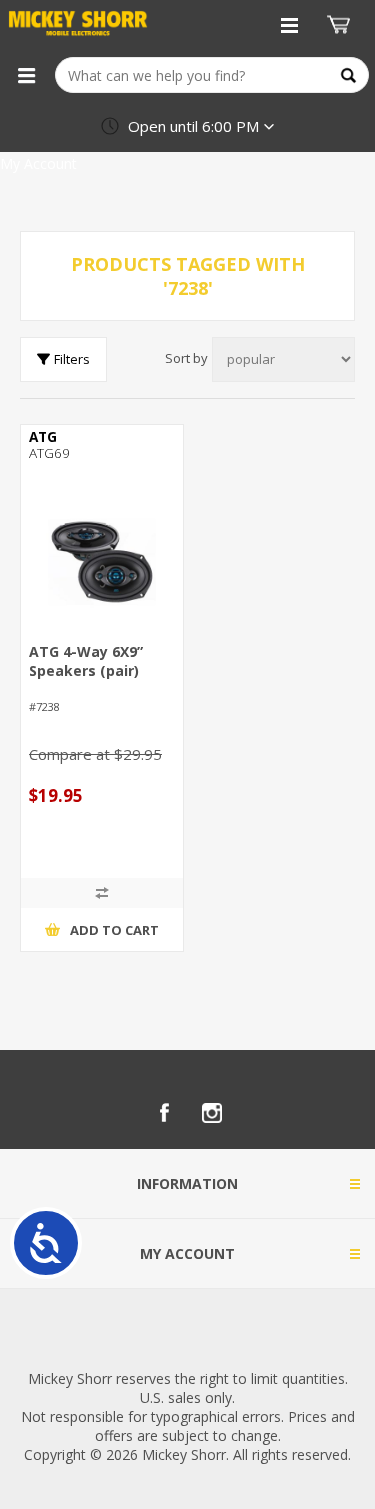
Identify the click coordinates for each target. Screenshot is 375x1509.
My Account (38, 163)
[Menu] (26, 75)
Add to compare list (102, 893)
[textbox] (212, 75)
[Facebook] (164, 1113)
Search (348, 75)
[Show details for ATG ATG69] (102, 562)
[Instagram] (212, 1113)
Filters (72, 359)
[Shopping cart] (341, 25)
